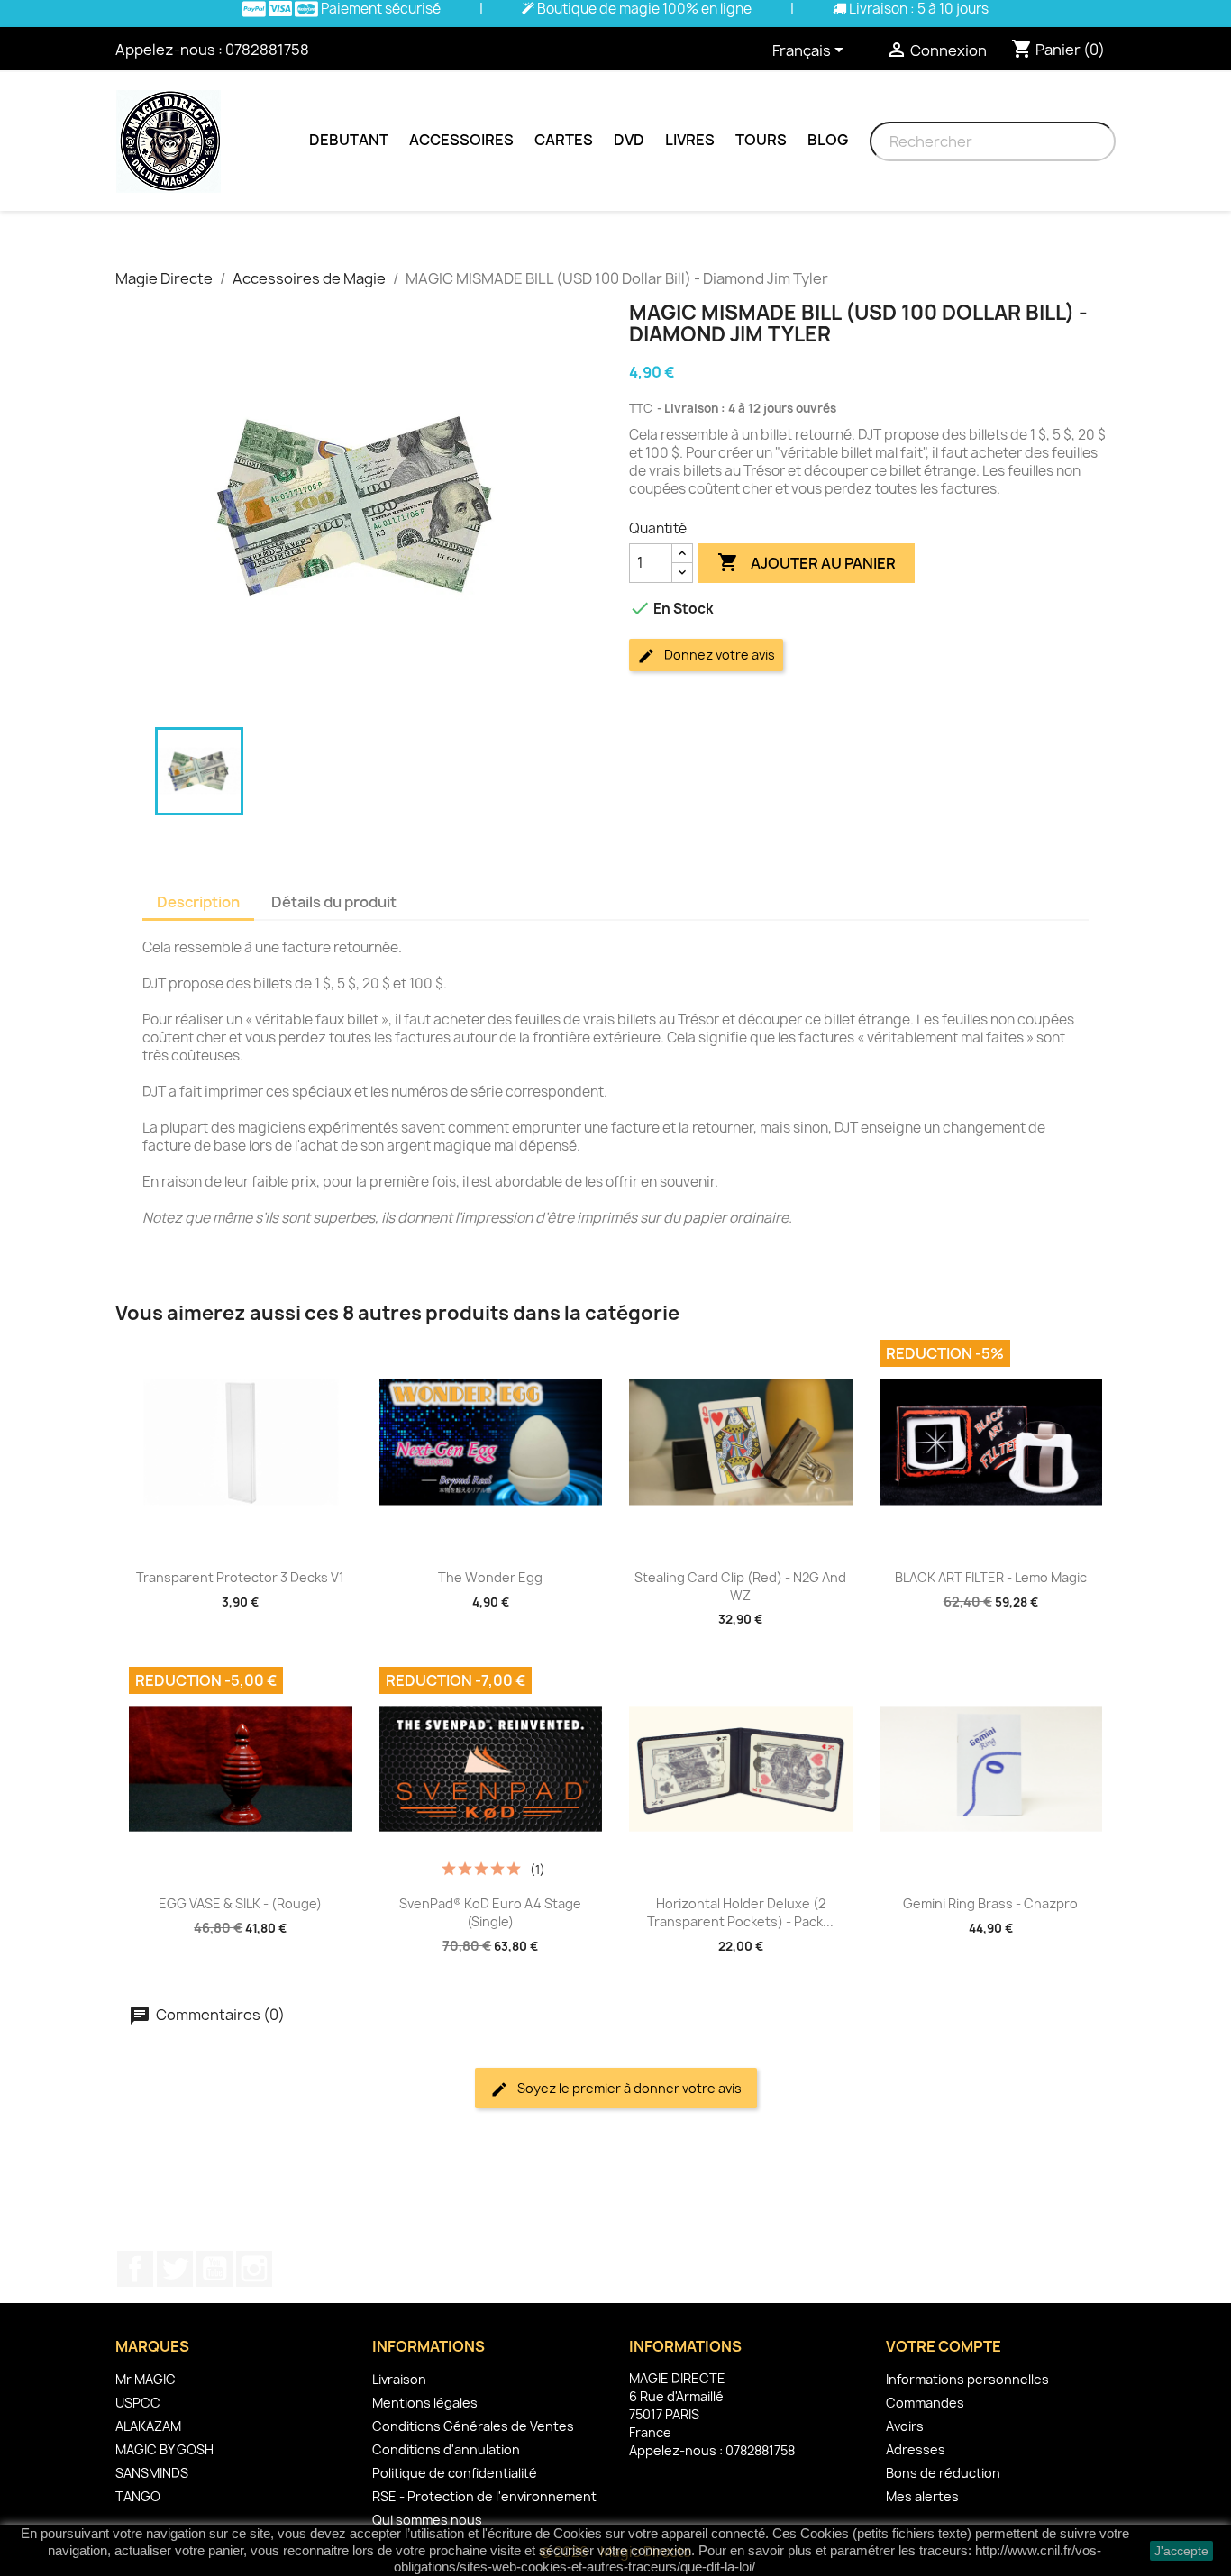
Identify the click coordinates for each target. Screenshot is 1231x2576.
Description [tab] (198, 902)
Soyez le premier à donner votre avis (628, 2088)
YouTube (214, 2269)
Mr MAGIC (146, 2379)
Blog (828, 140)
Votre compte (944, 2346)
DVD (629, 140)
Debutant (349, 140)
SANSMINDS (152, 2473)
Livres (690, 140)
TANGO (138, 2496)
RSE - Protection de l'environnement (484, 2496)
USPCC (138, 2403)
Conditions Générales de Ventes (473, 2426)
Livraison (399, 2379)
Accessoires (461, 140)
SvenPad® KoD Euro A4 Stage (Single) (490, 1912)
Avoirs (905, 2426)
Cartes (564, 140)
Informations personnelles (967, 2379)
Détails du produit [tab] (334, 902)
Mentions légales (425, 2403)
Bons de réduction (943, 2473)
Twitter (175, 2269)
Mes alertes (922, 2496)
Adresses (916, 2449)
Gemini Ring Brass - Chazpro (990, 1903)
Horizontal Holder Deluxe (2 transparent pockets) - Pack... (740, 1912)
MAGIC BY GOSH (164, 2449)
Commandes (925, 2403)
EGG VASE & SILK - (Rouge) (240, 1903)
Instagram (254, 2269)
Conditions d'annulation (446, 2449)
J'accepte (1181, 2551)
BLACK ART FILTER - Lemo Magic (991, 1577)
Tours (761, 140)
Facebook (135, 2269)
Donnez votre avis (718, 655)
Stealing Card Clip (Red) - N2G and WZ (740, 1586)
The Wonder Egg (490, 1577)
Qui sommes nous (427, 2520)
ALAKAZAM (148, 2426)
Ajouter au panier (807, 562)
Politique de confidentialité (455, 2473)
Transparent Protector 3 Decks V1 (240, 1577)
